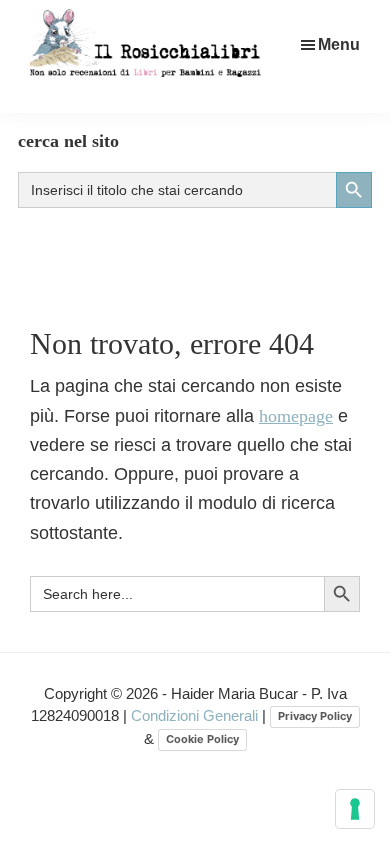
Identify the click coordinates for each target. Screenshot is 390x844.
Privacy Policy (315, 716)
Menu (339, 44)
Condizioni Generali (196, 715)
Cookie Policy (202, 739)
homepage (296, 416)
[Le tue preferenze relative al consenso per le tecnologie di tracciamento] (355, 809)
